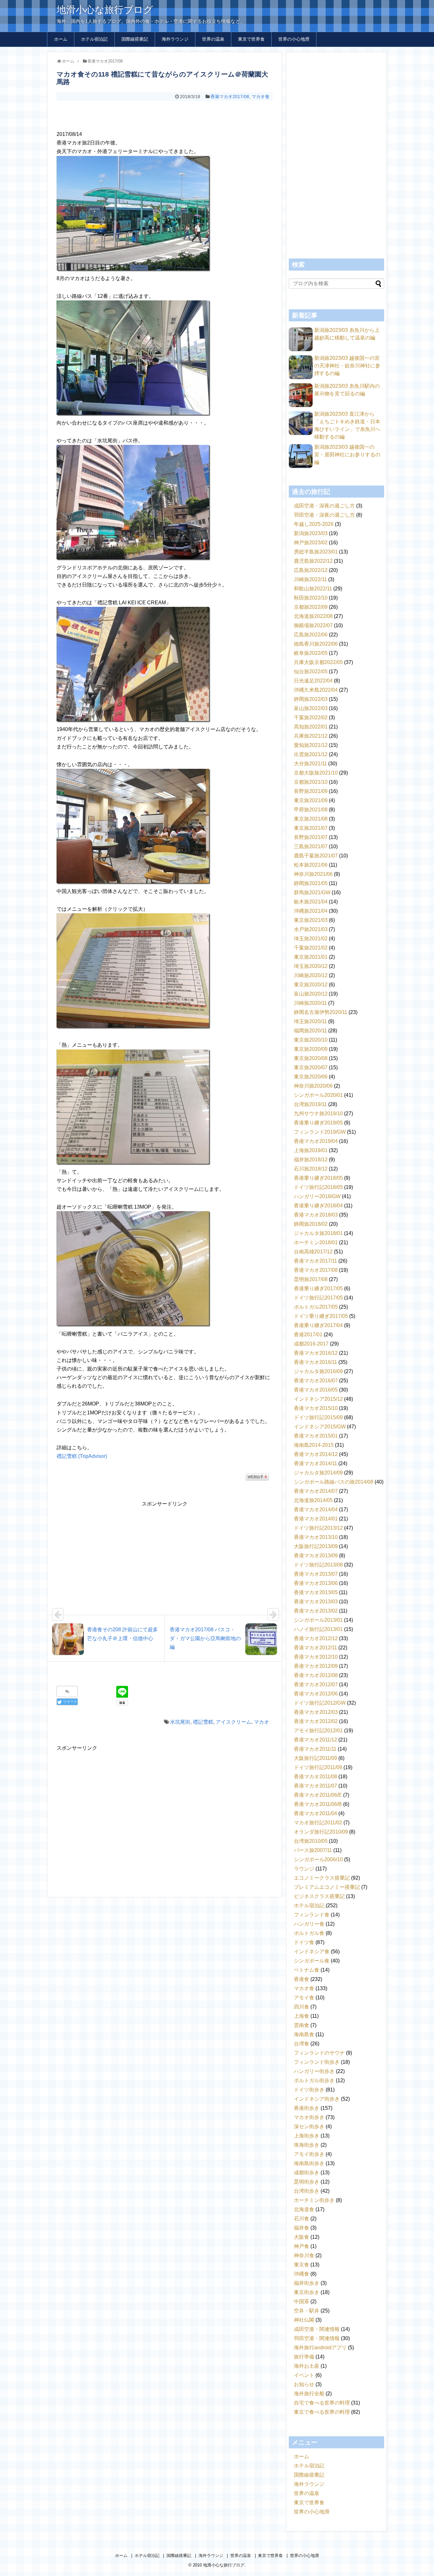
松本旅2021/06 (311, 865)
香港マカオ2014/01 (316, 1519)
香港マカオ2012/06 (316, 1694)
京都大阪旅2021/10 (316, 773)
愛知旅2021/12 (311, 745)
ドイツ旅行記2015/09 (318, 1417)
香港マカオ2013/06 (316, 1583)
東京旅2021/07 (311, 828)
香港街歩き (307, 2108)
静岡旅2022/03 (311, 699)
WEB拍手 (257, 1477)
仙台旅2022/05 (311, 671)
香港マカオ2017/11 (315, 1261)
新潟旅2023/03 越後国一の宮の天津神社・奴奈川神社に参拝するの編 (347, 366)
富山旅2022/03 (311, 708)
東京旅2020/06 (311, 1077)
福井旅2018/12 (311, 1160)
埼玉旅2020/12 (311, 966)
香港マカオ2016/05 (316, 1390)
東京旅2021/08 (311, 819)
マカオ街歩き (309, 2117)
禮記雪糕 (203, 1722)
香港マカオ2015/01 (316, 1436)
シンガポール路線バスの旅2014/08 (334, 1482)
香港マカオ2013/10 (316, 1537)
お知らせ (304, 2384)
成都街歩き (307, 2173)
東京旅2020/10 (311, 1040)
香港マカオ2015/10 (316, 1408)
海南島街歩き (309, 2163)
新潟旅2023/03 (311, 533)
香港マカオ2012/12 (316, 1638)
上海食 (302, 2016)
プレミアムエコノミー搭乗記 (327, 1887)
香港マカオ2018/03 (316, 1215)
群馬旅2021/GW (312, 892)
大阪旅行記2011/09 (315, 1758)
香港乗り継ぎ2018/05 (318, 1178)
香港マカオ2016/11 (315, 1362)
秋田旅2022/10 (311, 598)
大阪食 (302, 2237)
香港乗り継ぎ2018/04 (318, 1206)
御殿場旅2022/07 (313, 625)
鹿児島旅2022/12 (313, 561)
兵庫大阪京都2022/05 (318, 662)
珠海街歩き (307, 2145)
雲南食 (302, 2025)
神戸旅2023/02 (311, 543)
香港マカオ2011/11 (315, 1749)
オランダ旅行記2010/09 (321, 1832)
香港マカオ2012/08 (316, 1675)
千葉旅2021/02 (311, 948)
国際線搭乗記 (135, 39)
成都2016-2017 (311, 1344)
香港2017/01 (308, 1335)
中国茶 (302, 2301)
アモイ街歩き (309, 2154)
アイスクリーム (234, 1722)
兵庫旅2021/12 (311, 736)
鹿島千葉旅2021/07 (316, 856)
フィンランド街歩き (317, 2062)
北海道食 (304, 2209)
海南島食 (304, 2034)
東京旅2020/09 (311, 1049)
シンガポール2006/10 (318, 1859)
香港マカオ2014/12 (316, 1454)
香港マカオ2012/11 (315, 1648)
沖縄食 (302, 2274)
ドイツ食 (304, 1942)
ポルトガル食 (309, 1933)
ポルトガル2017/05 (316, 1307)
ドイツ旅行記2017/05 (318, 1298)
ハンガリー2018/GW (317, 1196)
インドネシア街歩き (317, 2099)
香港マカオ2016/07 (316, 1381)
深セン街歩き (309, 2127)
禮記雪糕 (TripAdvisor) (82, 1456)
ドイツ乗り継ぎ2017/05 (321, 1316)
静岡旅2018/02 (311, 1224)
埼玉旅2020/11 (310, 1021)
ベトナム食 (307, 1970)
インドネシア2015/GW (320, 1427)
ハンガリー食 (309, 1924)
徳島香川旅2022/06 (316, 644)
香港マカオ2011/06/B (318, 1804)
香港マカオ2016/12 (316, 1353)
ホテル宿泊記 (94, 39)
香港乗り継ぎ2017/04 (318, 1325)
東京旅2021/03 (311, 920)
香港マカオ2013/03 (316, 1602)
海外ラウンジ (175, 39)
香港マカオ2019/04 (316, 1141)
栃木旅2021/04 (311, 902)
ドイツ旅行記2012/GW (320, 1703)
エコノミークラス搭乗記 (322, 1878)
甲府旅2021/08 (311, 810)
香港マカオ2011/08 (315, 1777)
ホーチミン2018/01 (316, 1242)
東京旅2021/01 (311, 957)
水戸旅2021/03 (311, 929)
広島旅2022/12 (311, 570)
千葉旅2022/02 (311, 718)
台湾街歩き (307, 2191)
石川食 (302, 2219)
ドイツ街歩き (309, 2090)
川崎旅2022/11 (310, 579)
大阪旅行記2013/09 (316, 1546)
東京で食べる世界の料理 (322, 2412)
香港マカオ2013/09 (316, 1556)
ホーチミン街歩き (314, 2200)
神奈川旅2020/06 (313, 1086)
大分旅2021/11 (310, 764)
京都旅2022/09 (311, 607)
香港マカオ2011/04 (315, 1813)
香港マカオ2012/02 (316, 1721)
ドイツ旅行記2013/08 (318, 1565)
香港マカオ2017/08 (230, 97)
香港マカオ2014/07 (316, 1491)
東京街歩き (307, 2292)
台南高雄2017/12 (313, 1252)
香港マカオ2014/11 (315, 1463)
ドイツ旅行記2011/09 (318, 1767)
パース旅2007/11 (313, 1850)
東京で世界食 (251, 39)
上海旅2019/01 (311, 1150)
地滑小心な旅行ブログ (105, 10)
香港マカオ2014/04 (316, 1509)
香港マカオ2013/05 (316, 1592)
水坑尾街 (180, 1722)
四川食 (302, 2007)
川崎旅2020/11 (310, 1003)
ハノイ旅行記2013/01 (318, 1629)
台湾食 (302, 2044)
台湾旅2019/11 (310, 1104)
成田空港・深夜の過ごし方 (324, 506)
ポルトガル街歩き (314, 2080)
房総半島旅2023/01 (316, 552)
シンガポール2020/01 (318, 1095)
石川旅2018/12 (311, 1169)
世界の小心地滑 (294, 39)
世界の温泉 (213, 39)
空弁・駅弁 (307, 2311)
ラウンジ (304, 1869)
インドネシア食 (312, 1952)
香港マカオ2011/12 (315, 1740)
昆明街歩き (307, 2182)
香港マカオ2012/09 (316, 1666)
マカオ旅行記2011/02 (318, 1823)
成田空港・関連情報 (317, 2329)
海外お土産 (307, 2366)
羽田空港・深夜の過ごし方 (324, 515)
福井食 (302, 2228)
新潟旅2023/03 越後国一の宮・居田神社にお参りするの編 (347, 455)
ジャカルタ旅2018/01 (318, 1233)
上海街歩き (307, 2136)
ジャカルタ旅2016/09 (318, 1371)
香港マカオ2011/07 (315, 1786)
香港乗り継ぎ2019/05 (318, 1123)
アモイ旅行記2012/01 (318, 1731)
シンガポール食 (312, 1961)
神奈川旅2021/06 (313, 874)
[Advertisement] (165, 114)
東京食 (302, 2265)
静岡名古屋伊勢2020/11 (321, 1012)
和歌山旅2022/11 (313, 589)
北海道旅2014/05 (313, 1500)
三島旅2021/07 (311, 846)
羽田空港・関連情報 (317, 2338)
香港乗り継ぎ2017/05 (318, 1288)
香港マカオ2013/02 (316, 1611)
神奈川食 (304, 2255)
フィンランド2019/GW (320, 1132)
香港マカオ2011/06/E (318, 1795)
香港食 (302, 1979)
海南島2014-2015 (314, 1445)
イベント (304, 2375)
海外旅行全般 (309, 2394)
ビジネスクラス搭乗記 (319, 1896)
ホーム (61, 39)
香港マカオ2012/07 (316, 1684)
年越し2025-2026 (314, 524)
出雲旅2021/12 (311, 754)
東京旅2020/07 (311, 1067)
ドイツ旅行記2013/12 (318, 1528)
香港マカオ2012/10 (316, 1657)
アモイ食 (304, 1998)
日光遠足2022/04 (313, 681)
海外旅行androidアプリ (320, 2348)
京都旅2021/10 (311, 782)
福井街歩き (307, 2283)
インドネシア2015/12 (318, 1399)
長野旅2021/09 (311, 791)
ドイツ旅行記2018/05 (318, 1187)
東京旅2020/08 (311, 1058)
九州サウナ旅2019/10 (318, 1114)
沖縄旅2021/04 (311, 911)
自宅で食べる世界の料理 (322, 2403)
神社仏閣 (304, 2320)
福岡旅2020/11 (310, 1031)
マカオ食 (261, 97)
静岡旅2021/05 (311, 883)
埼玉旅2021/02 (311, 939)
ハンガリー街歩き (314, 2071)
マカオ (261, 1722)
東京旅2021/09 (311, 800)
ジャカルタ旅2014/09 (318, 1473)
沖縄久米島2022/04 (316, 690)
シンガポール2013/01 (318, 1620)
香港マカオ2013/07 (316, 1574)
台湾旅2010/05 (311, 1841)
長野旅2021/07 (311, 837)
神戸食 (302, 2246)
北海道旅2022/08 (313, 616)
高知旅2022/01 (311, 727)
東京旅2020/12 (311, 985)
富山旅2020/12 (311, 994)
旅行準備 (304, 2357)
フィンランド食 (312, 1915)
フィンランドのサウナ (319, 2053)
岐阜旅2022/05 (311, 653)
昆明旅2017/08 (311, 1279)
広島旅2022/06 (311, 635)
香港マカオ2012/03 (316, 1712)
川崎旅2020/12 (311, 975)
